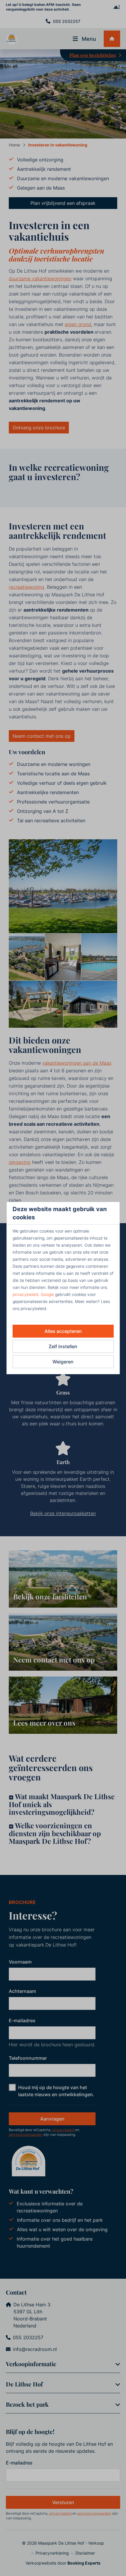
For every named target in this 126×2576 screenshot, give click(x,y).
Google (47, 1294)
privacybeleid (25, 1294)
